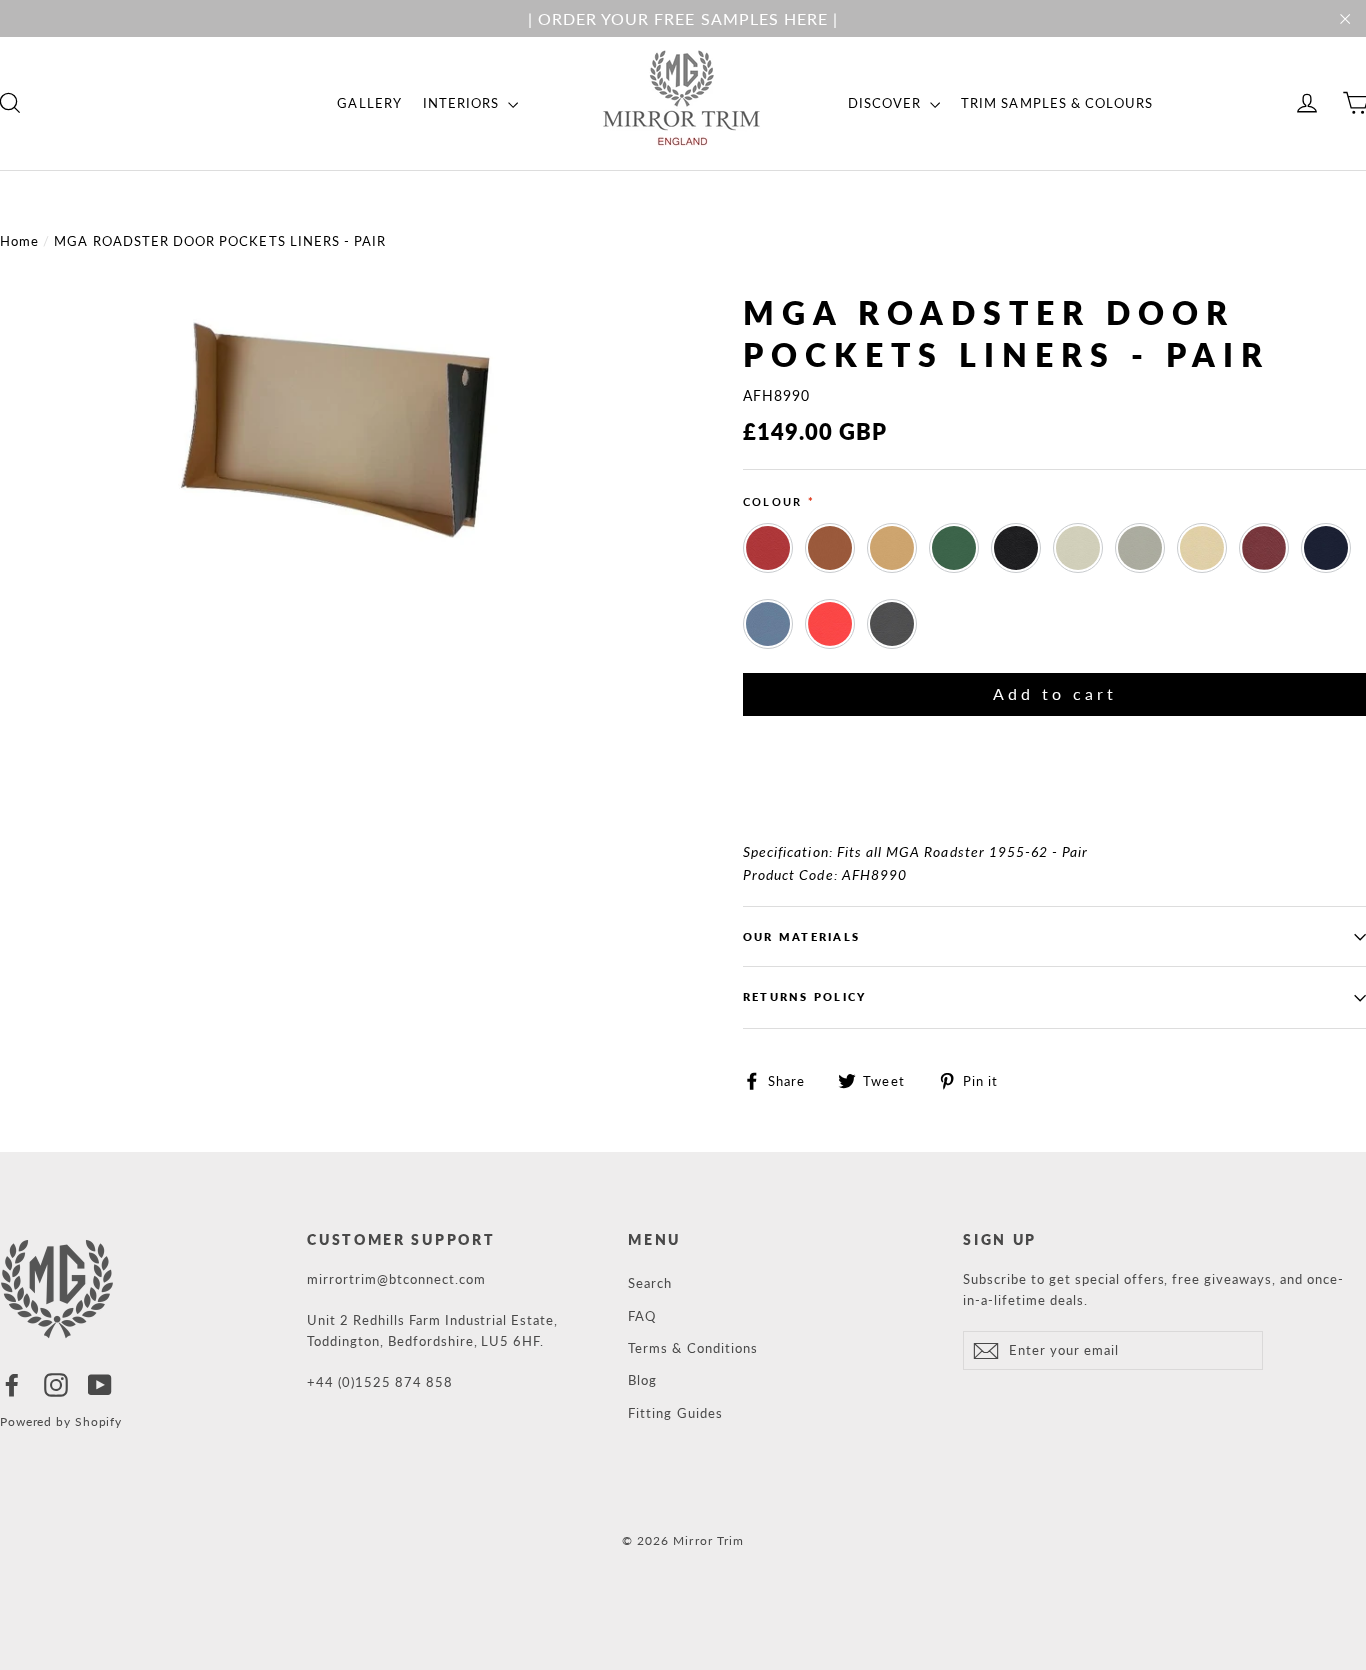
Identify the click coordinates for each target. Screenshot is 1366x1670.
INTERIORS (463, 103)
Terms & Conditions (693, 1348)
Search (650, 1283)
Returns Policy (804, 996)
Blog (642, 1380)
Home (19, 241)
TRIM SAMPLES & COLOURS (1057, 103)
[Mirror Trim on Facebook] (12, 1384)
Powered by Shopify (61, 1421)
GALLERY (369, 103)
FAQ (642, 1316)
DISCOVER (886, 103)
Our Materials (801, 936)
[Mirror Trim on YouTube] (100, 1384)
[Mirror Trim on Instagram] (56, 1384)
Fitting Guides (675, 1413)
